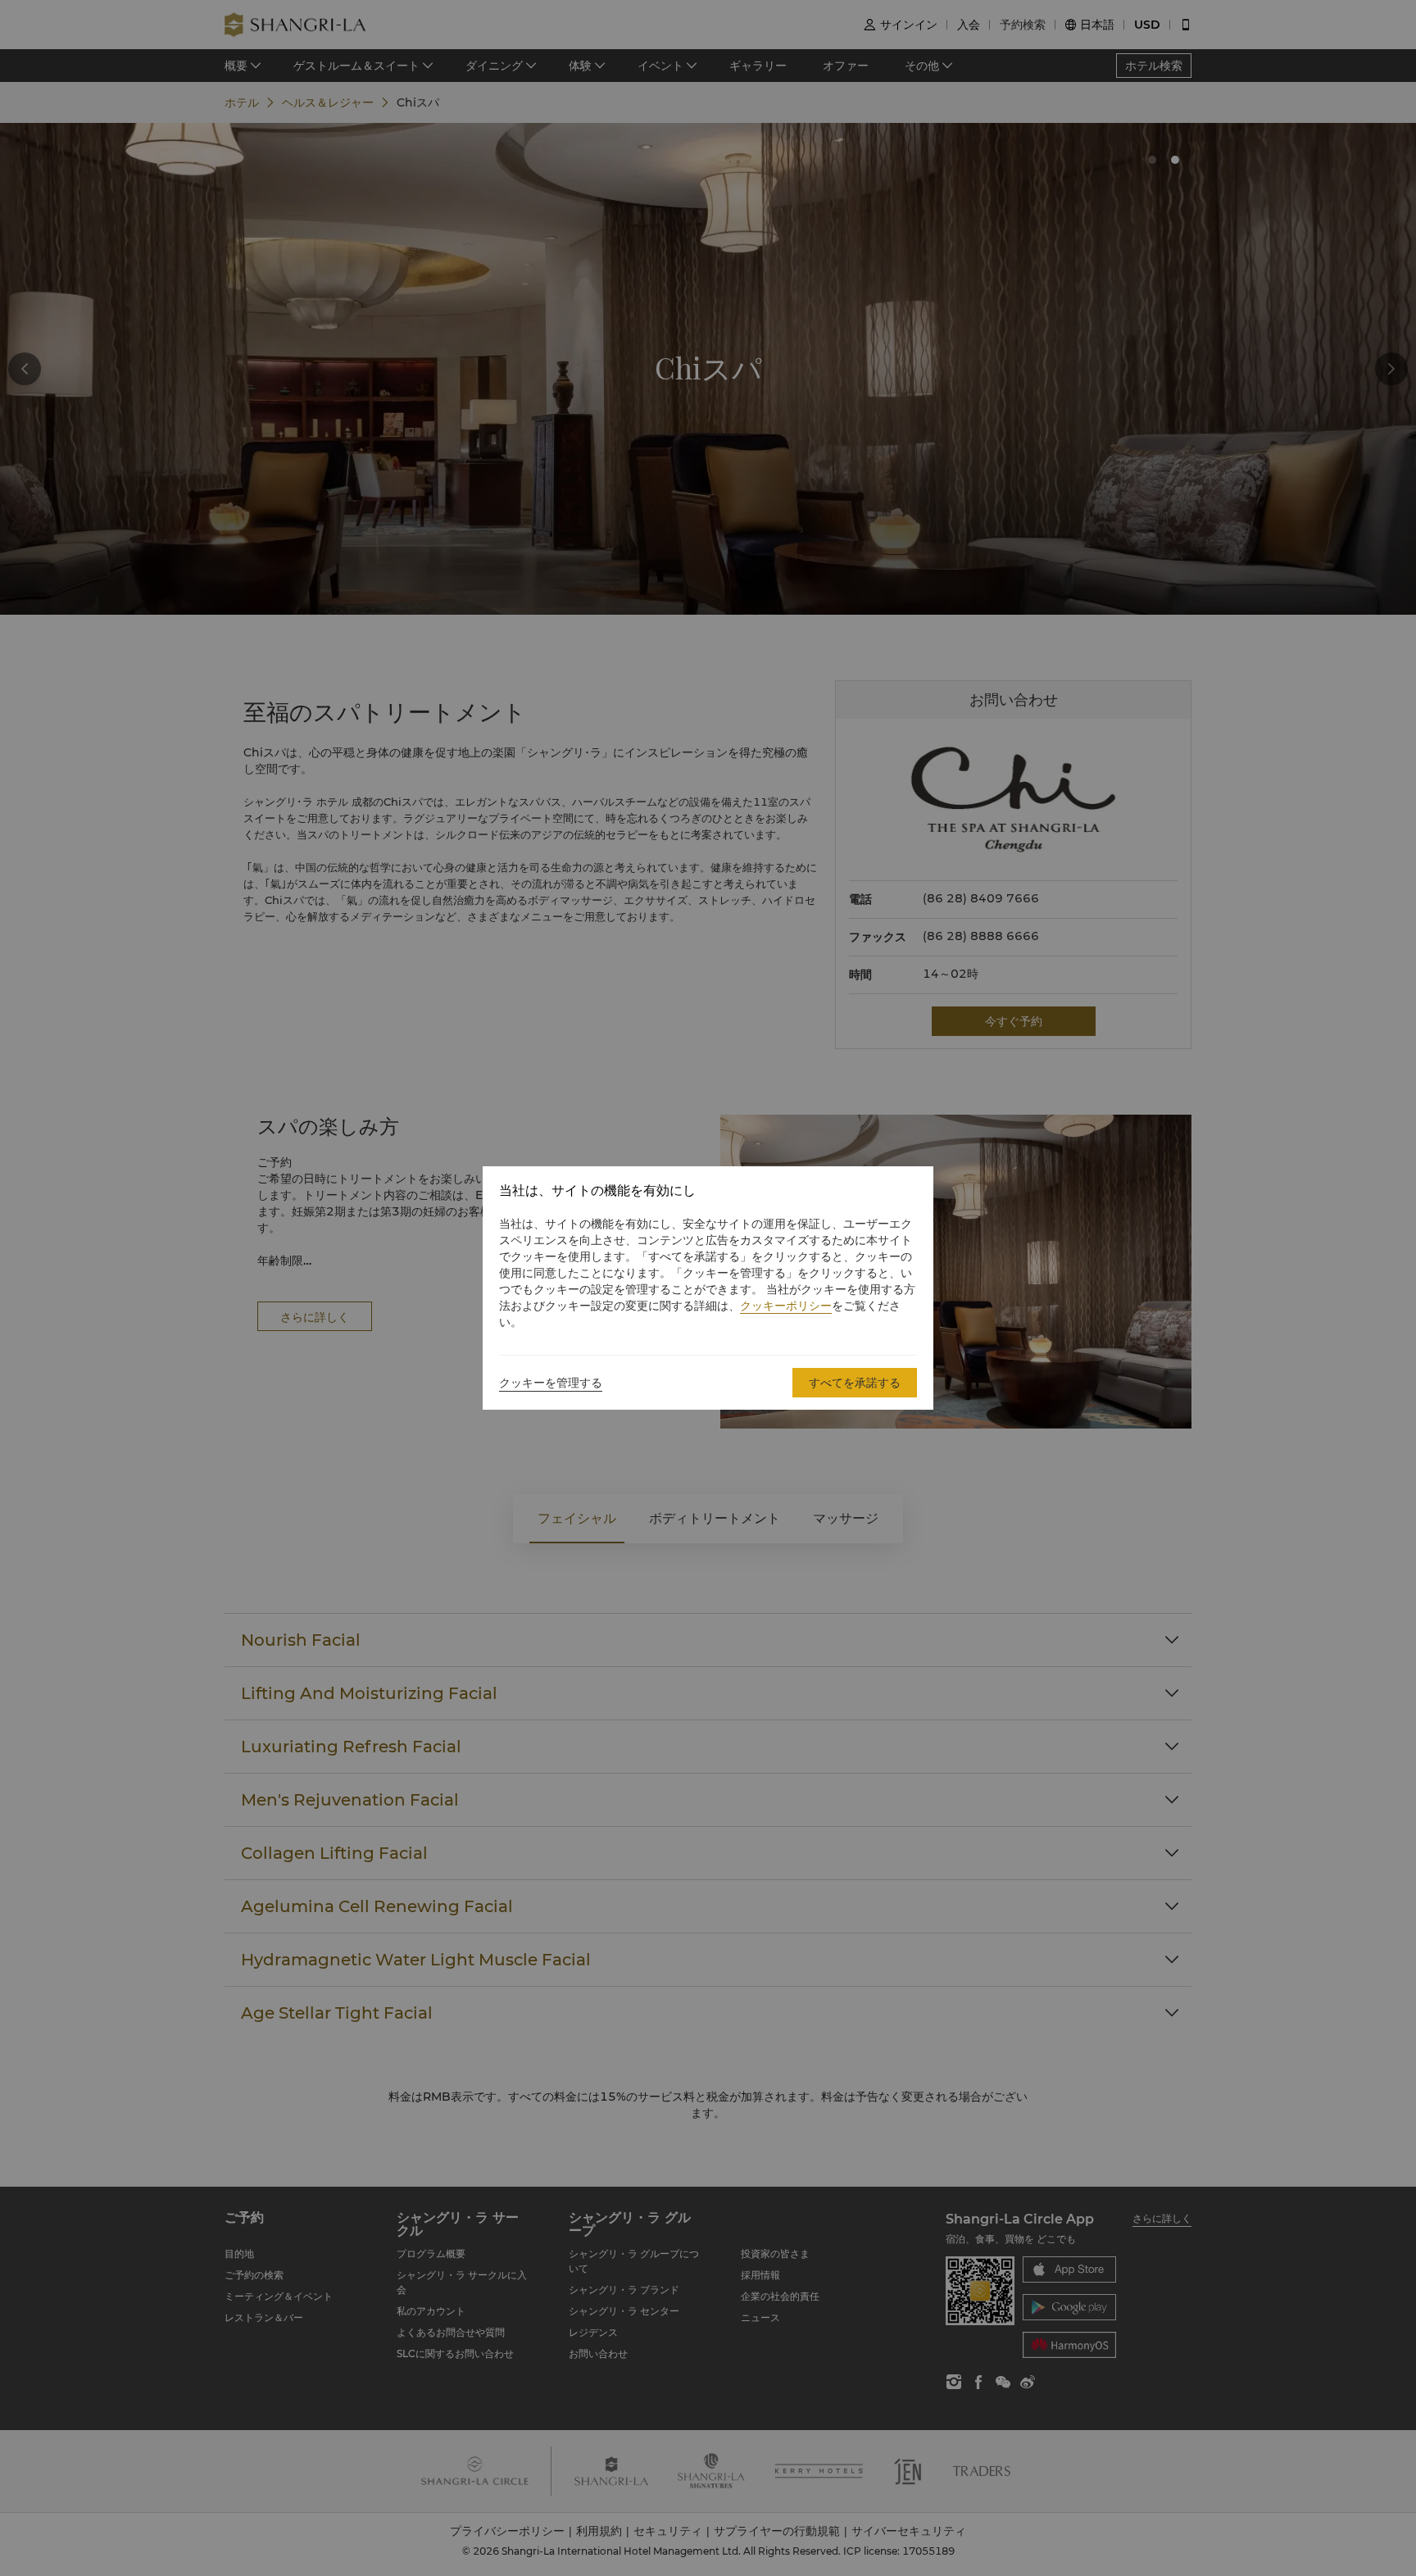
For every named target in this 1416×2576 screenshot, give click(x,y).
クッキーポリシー (786, 1306)
